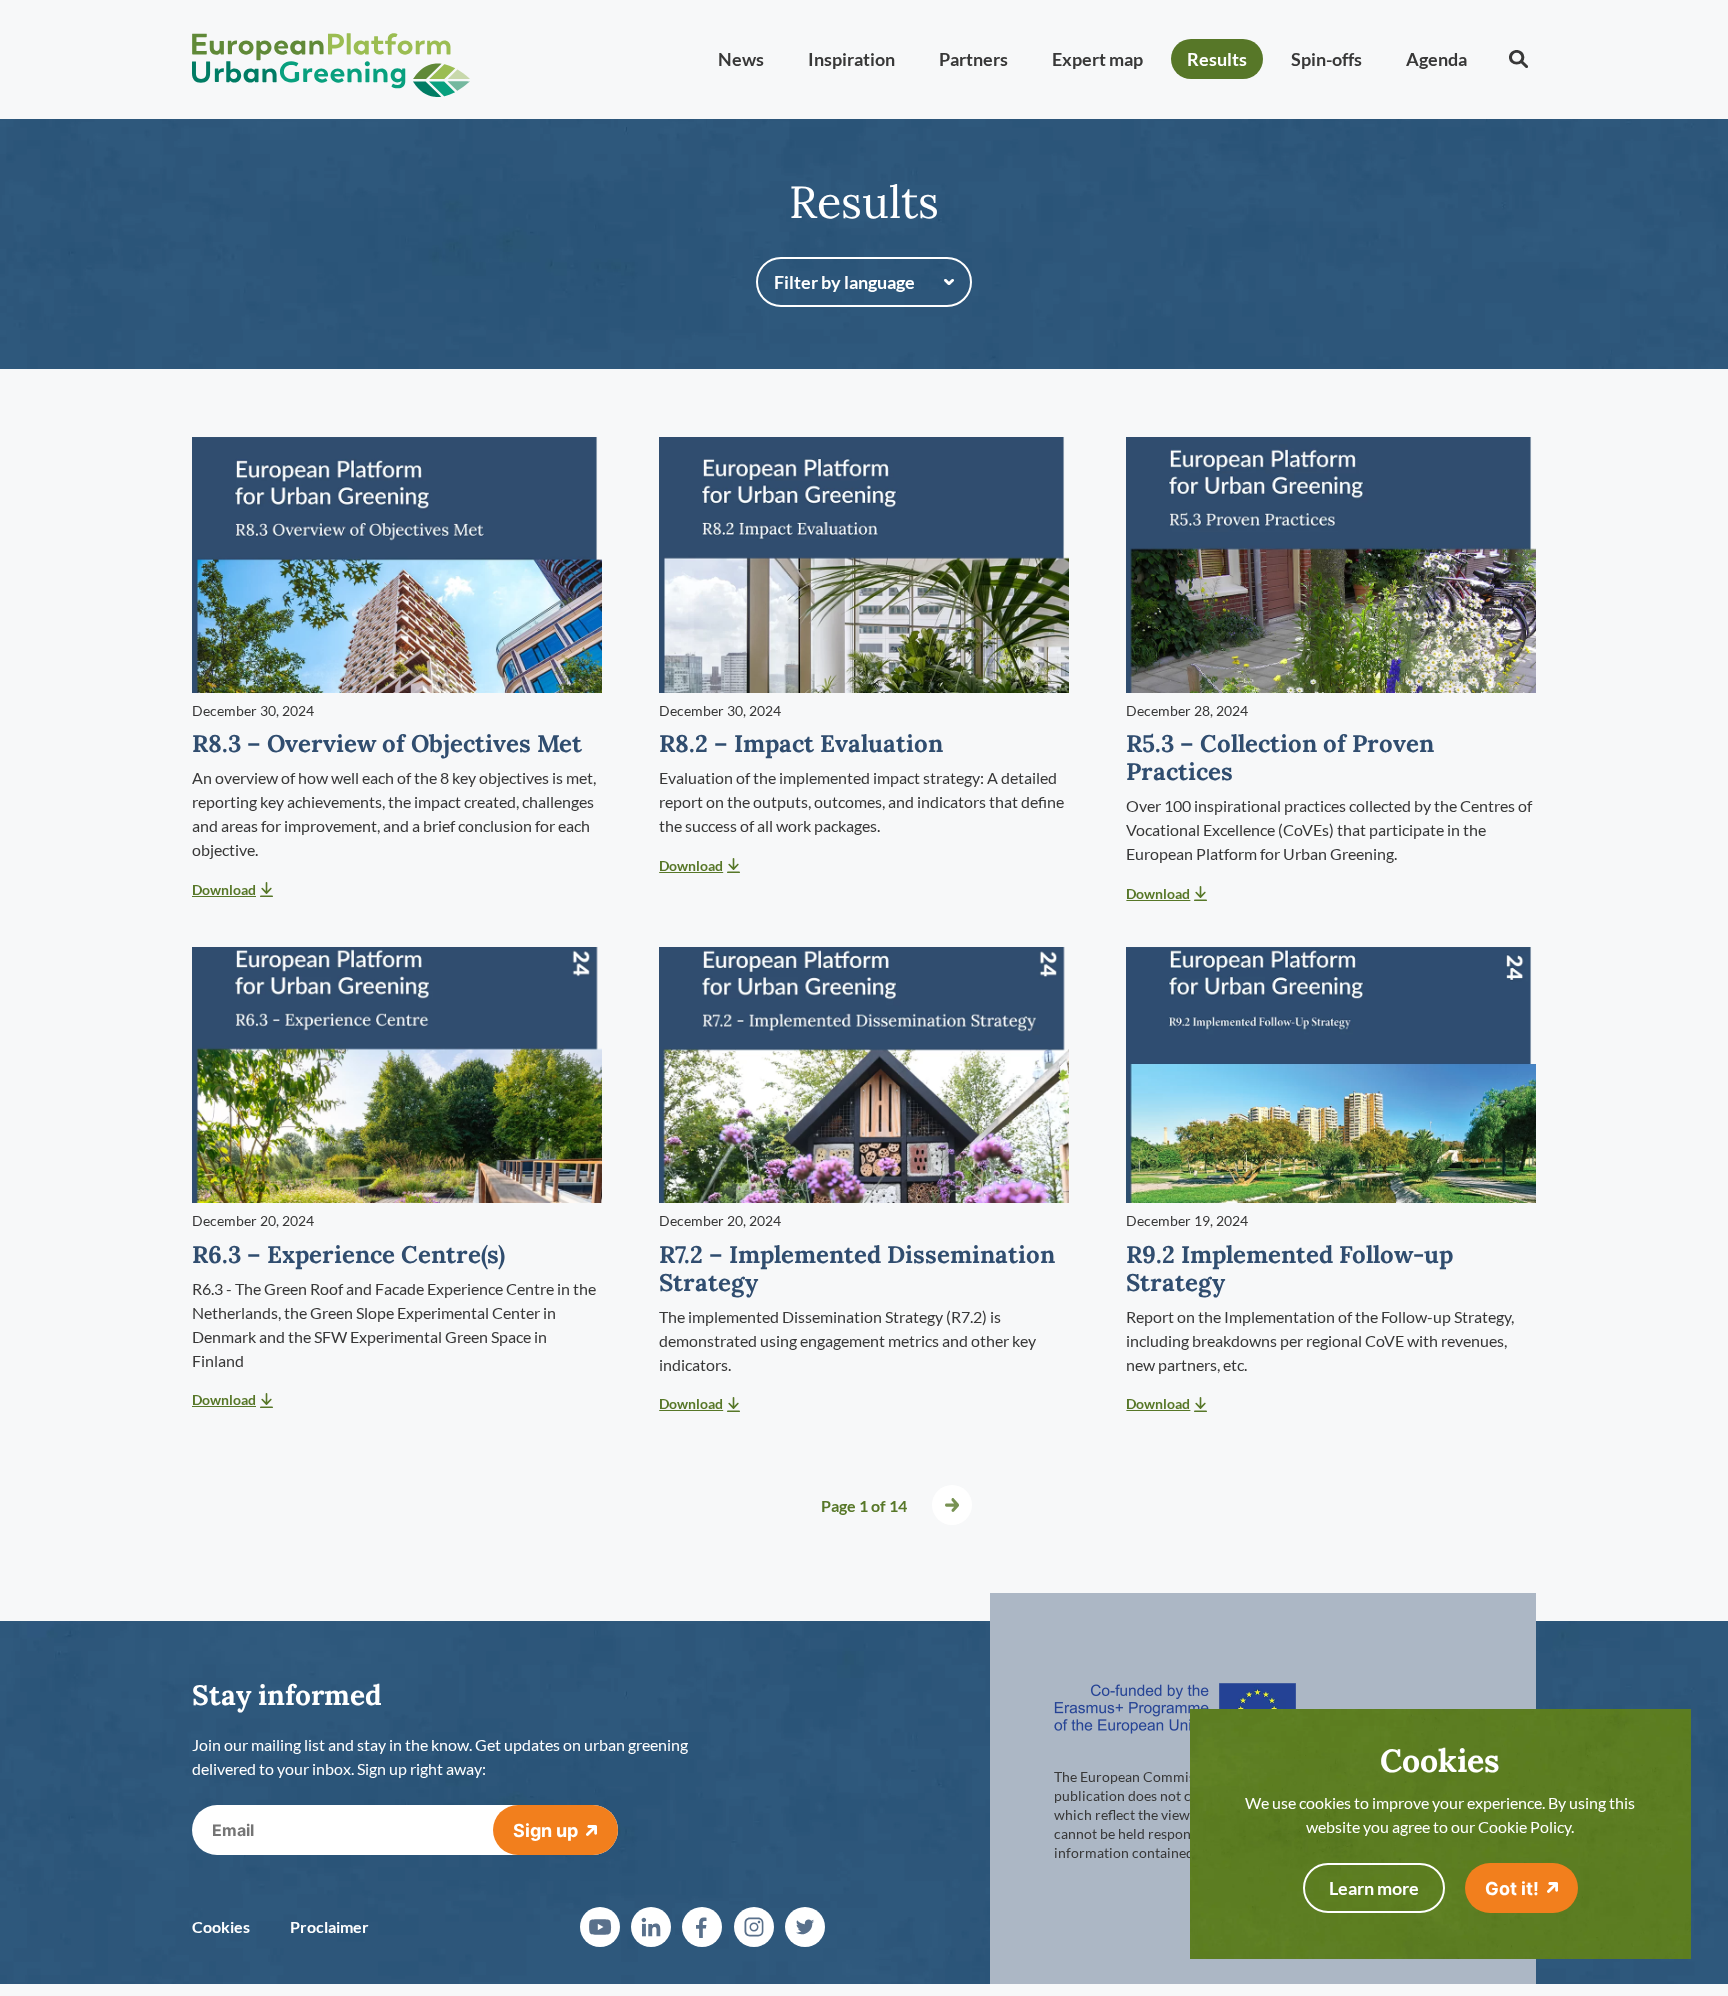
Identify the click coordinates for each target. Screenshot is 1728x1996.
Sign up (545, 1830)
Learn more (1374, 1888)
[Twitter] (805, 1927)
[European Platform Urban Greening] (331, 59)
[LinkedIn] (651, 1927)
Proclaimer (329, 1926)
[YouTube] (600, 1927)
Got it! (1512, 1888)
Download (224, 889)
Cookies (221, 1926)
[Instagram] (754, 1927)
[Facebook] (702, 1927)
